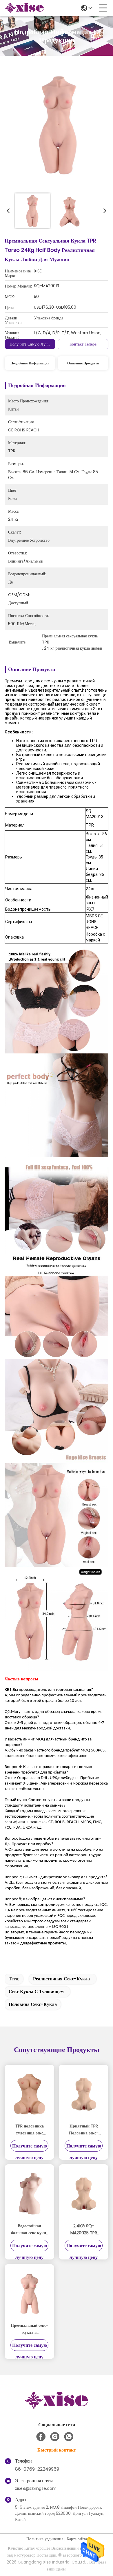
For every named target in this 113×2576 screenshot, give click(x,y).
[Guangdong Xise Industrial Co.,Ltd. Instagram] (55, 2437)
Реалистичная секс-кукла (61, 1979)
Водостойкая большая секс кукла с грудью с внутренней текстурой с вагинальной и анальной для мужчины (30, 2230)
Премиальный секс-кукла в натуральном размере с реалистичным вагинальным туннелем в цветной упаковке (30, 2329)
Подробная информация (30, 363)
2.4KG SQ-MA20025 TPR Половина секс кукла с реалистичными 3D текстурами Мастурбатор (84, 2230)
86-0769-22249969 (37, 2469)
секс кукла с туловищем (36, 1992)
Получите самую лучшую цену (38, 344)
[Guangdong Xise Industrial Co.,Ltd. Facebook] (41, 2437)
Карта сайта (77, 2539)
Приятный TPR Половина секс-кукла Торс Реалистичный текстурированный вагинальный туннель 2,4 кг (84, 2130)
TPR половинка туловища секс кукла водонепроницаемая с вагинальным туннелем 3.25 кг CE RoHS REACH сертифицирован (29, 2130)
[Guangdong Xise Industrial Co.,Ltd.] (24, 8)
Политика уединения (45, 2539)
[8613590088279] (69, 2437)
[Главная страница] (57, 2408)
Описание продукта (83, 363)
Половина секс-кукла (33, 2004)
